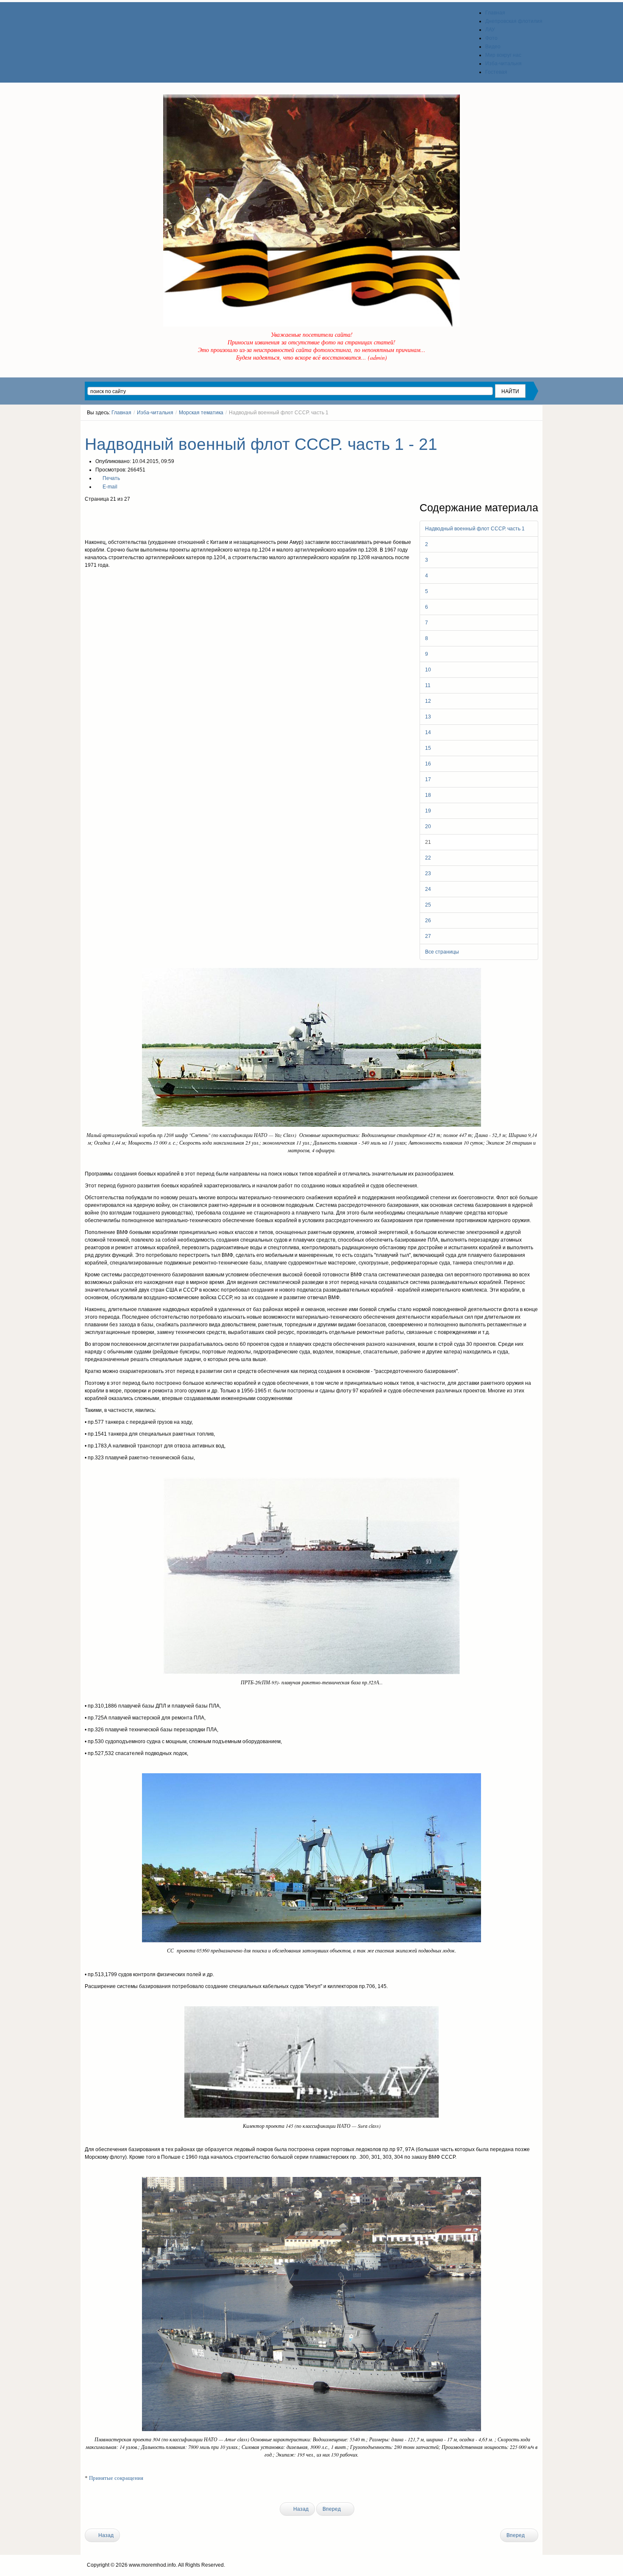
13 (428, 717)
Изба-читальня (155, 413)
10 (428, 670)
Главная (121, 413)
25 (428, 905)
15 (428, 748)
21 (428, 842)
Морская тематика (201, 413)
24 (428, 889)
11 (428, 685)
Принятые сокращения (116, 2478)
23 (428, 873)
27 (428, 936)
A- (535, 428)
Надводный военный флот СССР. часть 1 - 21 (261, 444)
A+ (520, 428)
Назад (300, 2509)
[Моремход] (117, 17)
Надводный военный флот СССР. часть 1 (475, 529)
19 (428, 811)
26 (428, 921)
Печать (111, 478)
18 (428, 795)
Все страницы (442, 952)
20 (428, 826)
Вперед (332, 2509)
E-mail (109, 487)
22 (428, 858)
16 (428, 764)
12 (428, 701)
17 (428, 779)
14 (428, 732)
